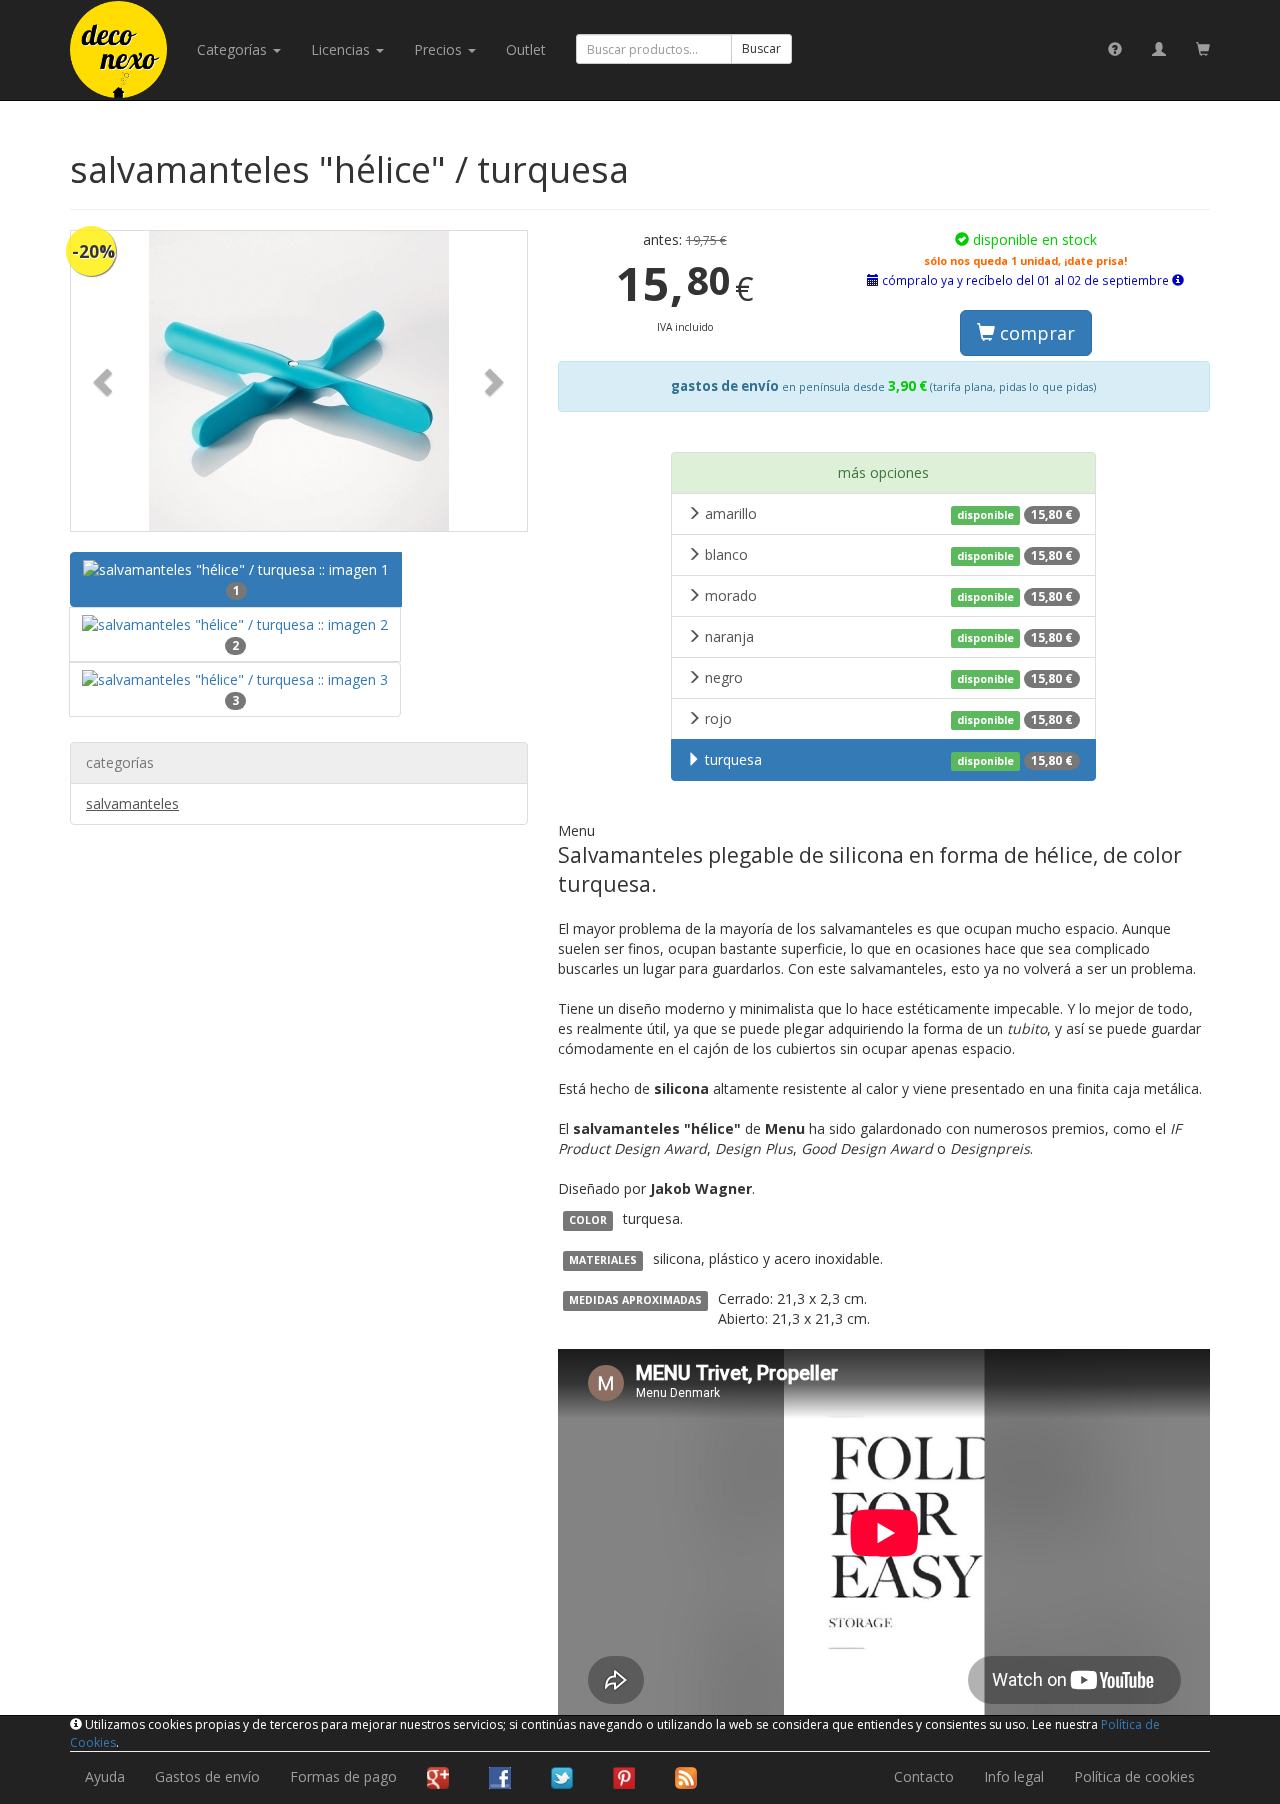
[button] (105, 381)
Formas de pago (343, 1776)
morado (889, 595)
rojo (889, 718)
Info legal (1014, 1776)
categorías (234, 49)
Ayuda (105, 1776)
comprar (1035, 333)
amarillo (889, 513)
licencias (342, 49)
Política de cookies (1134, 1776)
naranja (889, 636)
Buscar (761, 48)
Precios (440, 49)
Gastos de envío (207, 1776)
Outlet (526, 49)
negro (889, 677)
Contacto (924, 1776)
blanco (889, 554)
